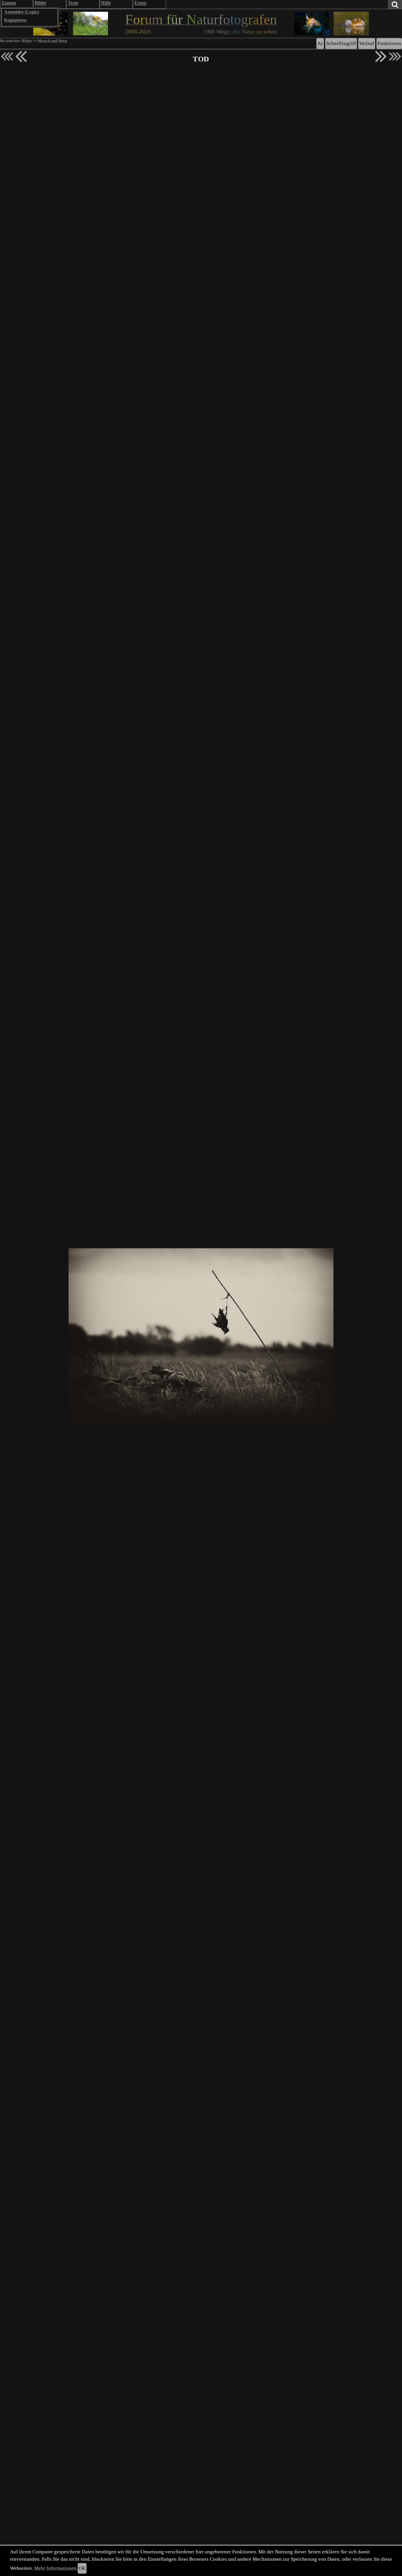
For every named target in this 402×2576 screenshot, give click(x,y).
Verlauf (367, 43)
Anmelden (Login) (21, 12)
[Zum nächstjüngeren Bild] (7, 56)
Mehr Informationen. (56, 2568)
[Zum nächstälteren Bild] (395, 56)
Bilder (27, 41)
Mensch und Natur (52, 41)
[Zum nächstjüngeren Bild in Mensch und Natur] (21, 56)
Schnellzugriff (341, 43)
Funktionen (389, 43)
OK (82, 2568)
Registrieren (15, 20)
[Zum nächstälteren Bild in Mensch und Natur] (381, 56)
